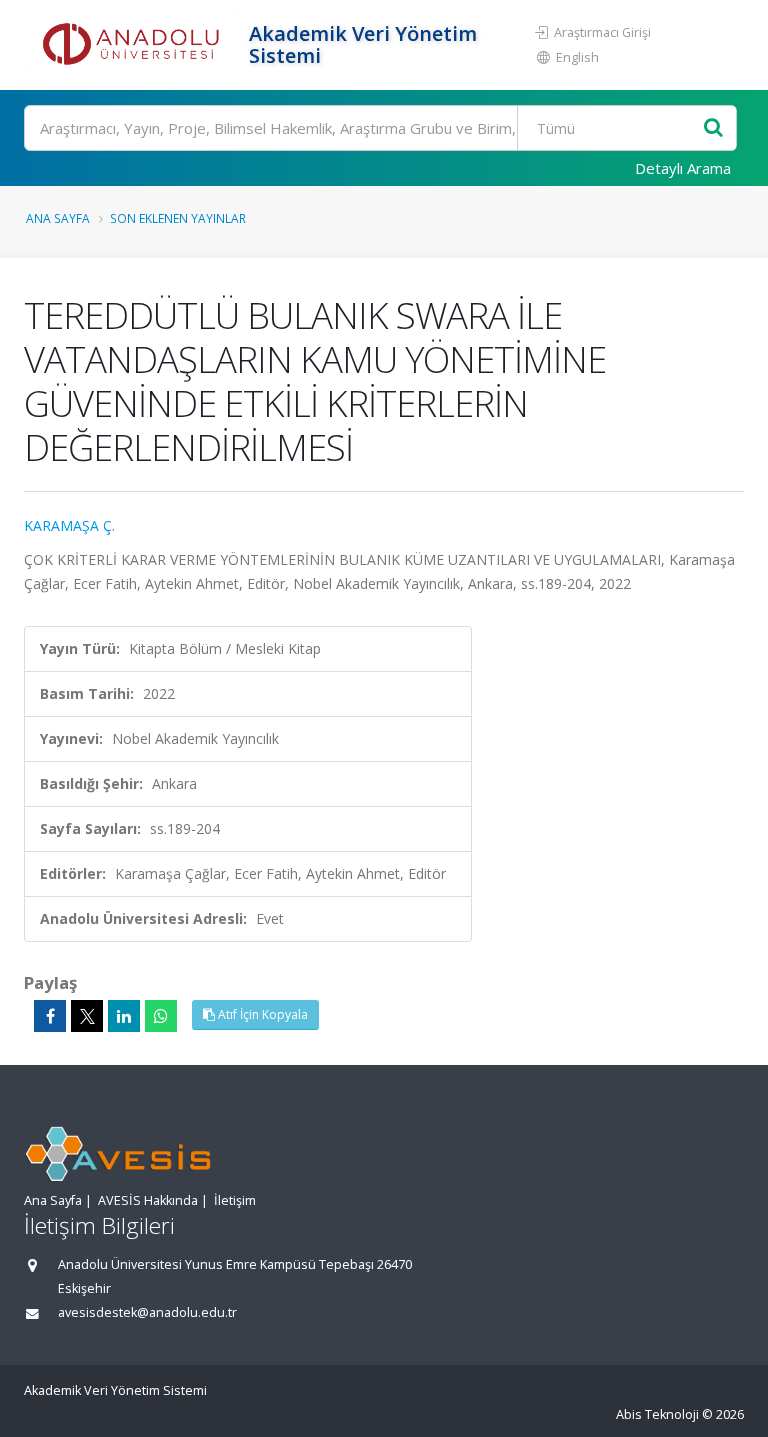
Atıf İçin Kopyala (261, 1014)
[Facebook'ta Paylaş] (50, 1016)
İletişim (235, 1200)
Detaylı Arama (683, 168)
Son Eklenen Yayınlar (178, 218)
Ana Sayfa (58, 218)
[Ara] (713, 128)
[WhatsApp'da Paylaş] (161, 1016)
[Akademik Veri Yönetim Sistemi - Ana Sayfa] (134, 45)
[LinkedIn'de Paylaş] (124, 1016)
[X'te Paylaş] (87, 1016)
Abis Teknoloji (657, 1414)
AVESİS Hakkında (148, 1200)
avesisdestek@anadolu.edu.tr (147, 1312)
